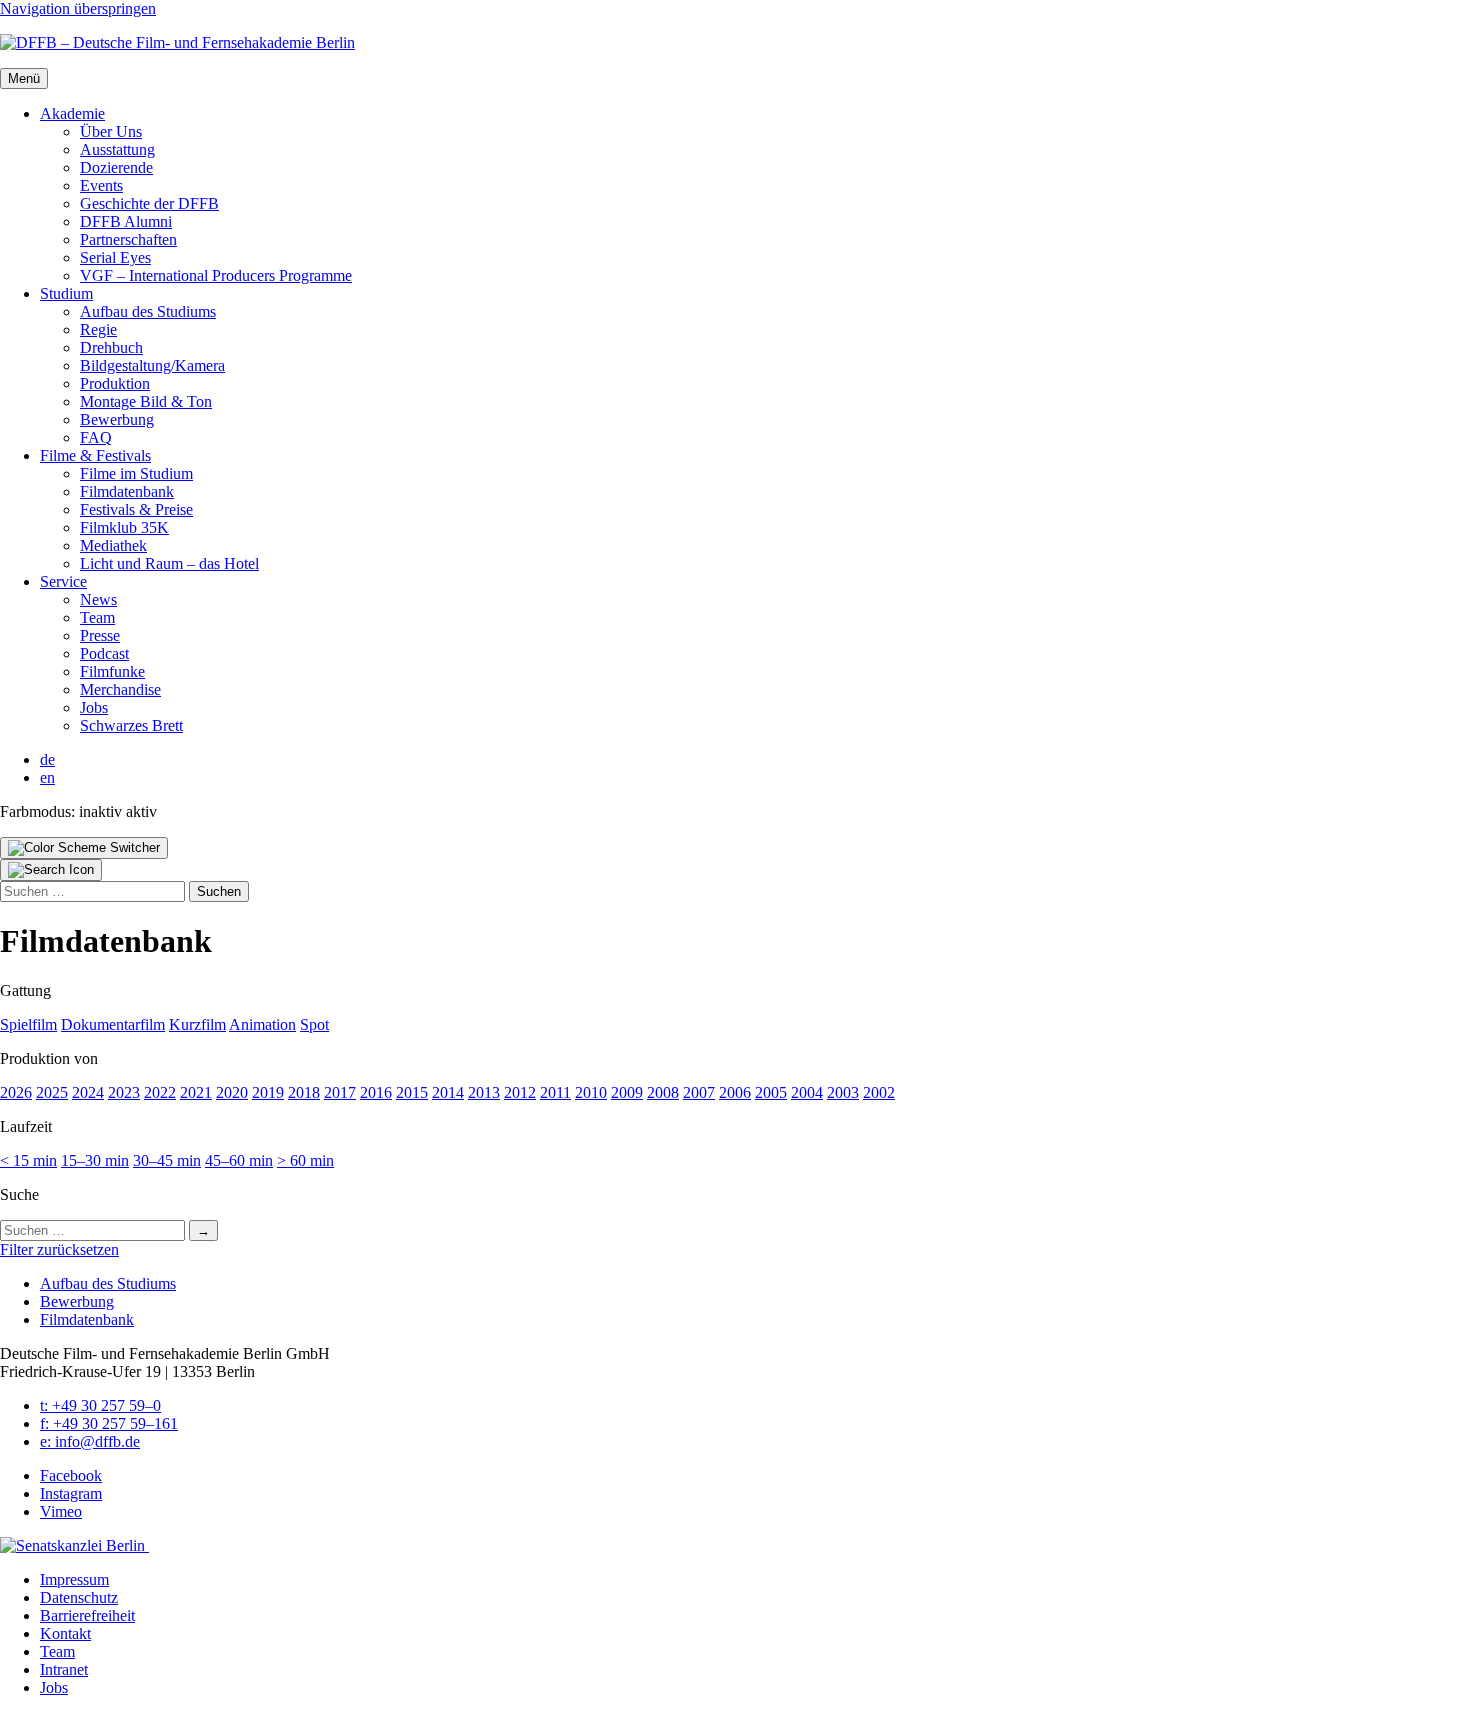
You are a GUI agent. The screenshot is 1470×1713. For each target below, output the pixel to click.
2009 (627, 1092)
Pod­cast (104, 653)
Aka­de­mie (72, 113)
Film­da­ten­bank (127, 491)
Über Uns (111, 131)
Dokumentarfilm (113, 1024)
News (98, 599)
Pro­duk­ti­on (115, 383)
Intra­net (64, 1669)
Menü (24, 78)
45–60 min (239, 1160)
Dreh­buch (111, 347)
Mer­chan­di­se (120, 689)
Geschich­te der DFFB (149, 203)
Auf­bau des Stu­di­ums (148, 311)
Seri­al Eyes (115, 257)
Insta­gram (71, 1493)
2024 (88, 1092)
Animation (262, 1024)
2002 (879, 1092)
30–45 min (167, 1160)
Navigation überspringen (78, 8)
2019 (268, 1092)
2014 (448, 1092)
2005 (771, 1092)
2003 (843, 1092)
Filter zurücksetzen (59, 1249)
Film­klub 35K (124, 527)
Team (97, 617)
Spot (314, 1024)
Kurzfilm (197, 1024)
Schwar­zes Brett (131, 725)
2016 (376, 1092)
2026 (16, 1092)
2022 (160, 1092)
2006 (735, 1092)
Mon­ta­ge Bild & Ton (146, 401)
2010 (591, 1092)
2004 (807, 1092)
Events (101, 185)
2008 (663, 1092)
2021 (196, 1092)
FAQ (96, 437)
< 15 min (28, 1160)
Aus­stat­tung (117, 149)
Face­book (71, 1475)
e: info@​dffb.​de (90, 1441)
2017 (340, 1092)
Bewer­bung (117, 419)
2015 (412, 1092)
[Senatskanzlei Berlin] (74, 1545)
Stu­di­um (66, 293)
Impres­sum (74, 1579)
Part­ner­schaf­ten (128, 239)
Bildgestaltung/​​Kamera (152, 365)
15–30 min (95, 1160)
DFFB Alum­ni (126, 221)
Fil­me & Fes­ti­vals (95, 455)
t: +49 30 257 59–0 (100, 1405)
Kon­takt (65, 1633)
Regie (98, 329)
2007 (699, 1092)
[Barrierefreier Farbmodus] (84, 848)
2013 (484, 1092)
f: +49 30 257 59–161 (109, 1423)
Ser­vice (63, 581)
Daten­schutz (79, 1597)
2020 (232, 1092)
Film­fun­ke (112, 671)
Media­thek (113, 545)
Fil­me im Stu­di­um (136, 473)
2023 (124, 1092)
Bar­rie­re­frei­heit (87, 1615)
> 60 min (305, 1160)
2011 (555, 1092)
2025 (52, 1092)
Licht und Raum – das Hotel (169, 563)
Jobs (94, 707)
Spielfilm (28, 1024)
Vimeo (61, 1511)
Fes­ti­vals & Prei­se (136, 509)
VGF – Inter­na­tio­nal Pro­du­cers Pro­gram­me (216, 275)
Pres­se (100, 635)
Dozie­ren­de (116, 167)
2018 (304, 1092)
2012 (520, 1092)
